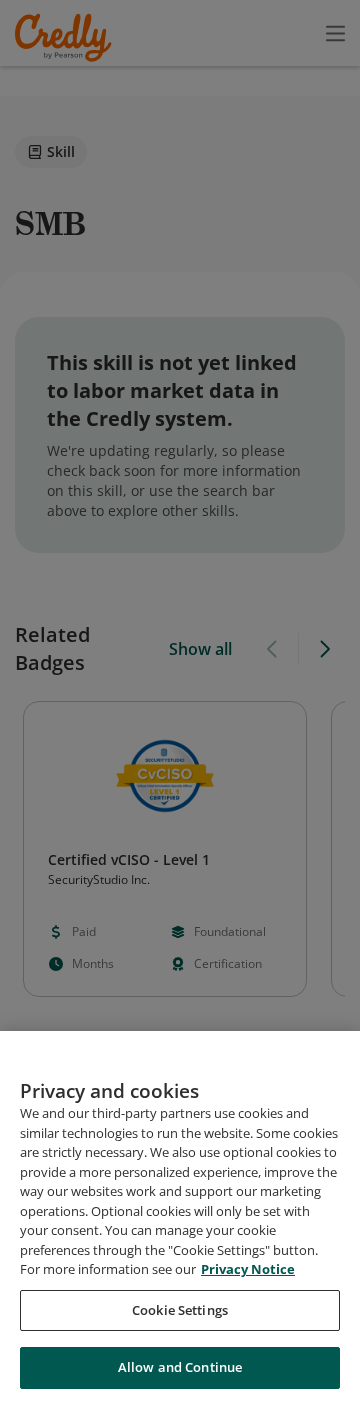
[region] (180, 1218)
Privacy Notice (248, 1269)
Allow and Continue (180, 1367)
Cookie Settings (180, 1310)
